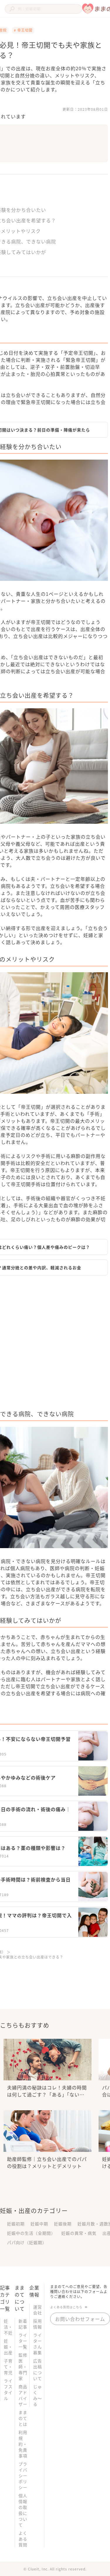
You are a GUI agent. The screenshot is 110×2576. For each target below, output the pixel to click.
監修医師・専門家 (23, 2367)
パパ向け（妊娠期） (27, 2242)
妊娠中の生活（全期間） (31, 2233)
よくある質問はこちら (66, 2307)
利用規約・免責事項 (23, 2444)
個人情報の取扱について (23, 2510)
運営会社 (38, 2310)
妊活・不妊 (8, 2327)
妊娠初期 (16, 2224)
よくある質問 (23, 2539)
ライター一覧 (23, 2341)
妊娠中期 (39, 2224)
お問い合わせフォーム (80, 2319)
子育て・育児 (8, 2367)
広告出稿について (38, 2369)
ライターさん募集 (38, 2344)
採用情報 (38, 2324)
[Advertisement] (55, 1344)
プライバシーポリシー (23, 2476)
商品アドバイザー (23, 2395)
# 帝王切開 (23, 30)
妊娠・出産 (8, 2347)
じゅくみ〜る (38, 2395)
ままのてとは (23, 2418)
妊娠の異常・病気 (79, 2233)
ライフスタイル (8, 2389)
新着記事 (23, 2324)
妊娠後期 (63, 2224)
